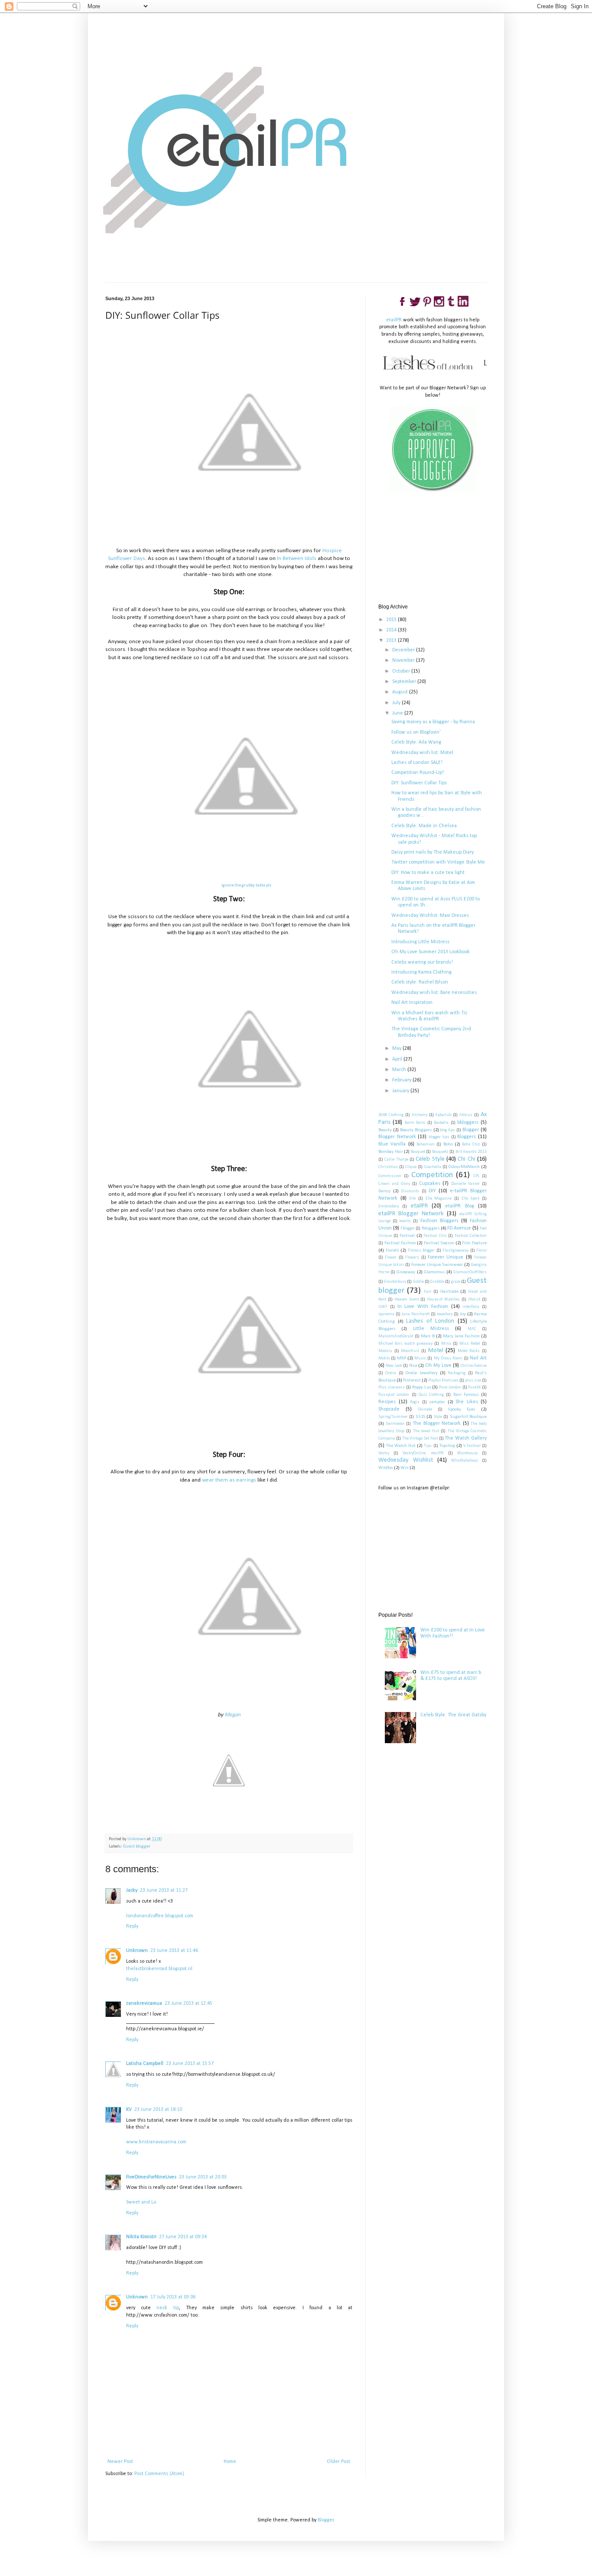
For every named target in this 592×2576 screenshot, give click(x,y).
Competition (432, 1175)
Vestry (384, 1453)
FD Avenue (459, 1228)
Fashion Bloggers (439, 1221)
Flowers (412, 1257)
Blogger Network (397, 1137)
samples (437, 1402)
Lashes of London (430, 1321)
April (398, 1059)
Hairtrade (449, 1292)
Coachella (433, 1167)
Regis (415, 1402)
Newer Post (120, 2462)
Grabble (437, 1282)
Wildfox (386, 1468)
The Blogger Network (437, 1424)
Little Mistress (431, 1329)
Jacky (132, 1890)
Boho (448, 1144)
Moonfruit (410, 1351)
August (401, 692)
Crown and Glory (394, 1184)
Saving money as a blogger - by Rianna (433, 722)
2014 (392, 630)
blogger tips (439, 1137)
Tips (428, 1446)
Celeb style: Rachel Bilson (420, 982)
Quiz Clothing (431, 1395)
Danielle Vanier (465, 1184)
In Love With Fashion (423, 1307)
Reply (132, 1926)
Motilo (384, 1358)
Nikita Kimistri (141, 2237)
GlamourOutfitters (470, 1272)
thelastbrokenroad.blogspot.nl (159, 1969)
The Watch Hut (401, 1446)
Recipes (387, 1402)
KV (129, 2110)
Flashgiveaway (455, 1251)
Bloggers (467, 1137)
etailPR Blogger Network (411, 1214)
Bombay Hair (391, 1152)
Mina (446, 1344)
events (405, 1221)
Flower (391, 1257)
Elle (412, 1199)
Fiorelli (392, 1251)
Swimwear (395, 1424)
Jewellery (445, 1314)
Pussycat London (394, 1395)
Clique (411, 1167)
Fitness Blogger (421, 1251)
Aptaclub (443, 1115)
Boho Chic (471, 1144)
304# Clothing (391, 1115)
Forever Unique (446, 1257)
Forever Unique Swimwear (437, 1265)
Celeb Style (430, 1159)
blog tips (447, 1130)
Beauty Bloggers (416, 1130)
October (402, 671)
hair (428, 1292)
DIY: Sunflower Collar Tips (419, 783)
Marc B (428, 1336)
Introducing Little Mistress (420, 942)
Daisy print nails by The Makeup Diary (433, 852)
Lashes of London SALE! (417, 763)
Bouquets (440, 1152)
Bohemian (426, 1144)
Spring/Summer (393, 1417)
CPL (476, 1176)
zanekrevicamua (144, 2003)
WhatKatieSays (465, 1461)
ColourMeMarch (464, 1167)
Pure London (450, 1387)
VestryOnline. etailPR (423, 1453)
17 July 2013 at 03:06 (173, 2297)
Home (230, 2462)
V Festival (472, 1446)
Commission (390, 1176)
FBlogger (408, 1228)
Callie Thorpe (396, 1160)
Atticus (466, 1115)
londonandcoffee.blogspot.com (160, 1916)
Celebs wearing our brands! (422, 962)
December (404, 650)
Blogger (471, 1130)
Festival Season (439, 1243)
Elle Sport (471, 1199)
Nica (413, 1366)
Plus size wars (392, 1387)
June (398, 713)
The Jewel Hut (426, 1431)
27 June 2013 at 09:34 (183, 2237)
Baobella (441, 1123)
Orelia (391, 1373)
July (397, 703)
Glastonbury (395, 1282)
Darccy (384, 1191)
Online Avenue (474, 1366)
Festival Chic (435, 1236)
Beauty (385, 1130)
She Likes (467, 1402)
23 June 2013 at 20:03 (203, 2177)
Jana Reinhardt (416, 1314)
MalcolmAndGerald (396, 1336)
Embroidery (389, 1206)
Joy (463, 1314)
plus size (473, 1380)
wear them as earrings (229, 1480)
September (405, 682)
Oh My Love (438, 1366)
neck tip (168, 2308)
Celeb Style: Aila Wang (416, 742)
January (401, 1091)
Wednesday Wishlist (406, 1460)
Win (405, 1468)
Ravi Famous (466, 1395)
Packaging (457, 1373)
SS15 (420, 1417)
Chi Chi (466, 1159)
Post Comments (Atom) (159, 2474)
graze (456, 1282)
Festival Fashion (400, 1243)
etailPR (394, 320)
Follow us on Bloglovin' (416, 732)
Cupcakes (430, 1184)
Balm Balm (415, 1123)
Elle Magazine (439, 1199)
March (400, 1070)
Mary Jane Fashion (461, 1336)
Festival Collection (471, 1236)
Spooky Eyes (462, 1409)
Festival (407, 1236)
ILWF (383, 1307)
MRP (402, 1358)
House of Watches (444, 1299)
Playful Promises (443, 1380)
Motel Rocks (469, 1351)
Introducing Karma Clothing (421, 972)
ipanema (386, 1314)
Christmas (388, 1167)
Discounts (410, 1191)
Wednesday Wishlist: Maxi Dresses (430, 916)
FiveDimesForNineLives (151, 2177)
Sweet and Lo (141, 2202)
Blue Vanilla (392, 1144)
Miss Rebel (470, 1344)
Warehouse (467, 1453)
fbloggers (431, 1228)
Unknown (137, 1951)
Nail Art (478, 1358)
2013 (392, 641)
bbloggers (468, 1123)
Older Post (338, 2462)
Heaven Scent (407, 1299)
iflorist (474, 1299)
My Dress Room (448, 1358)
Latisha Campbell (145, 2064)
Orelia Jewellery (421, 1373)
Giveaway (406, 1272)
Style (438, 1417)
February (402, 1080)
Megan (233, 1715)
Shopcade (389, 1409)
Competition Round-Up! (418, 773)
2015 (392, 620)
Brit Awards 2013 (471, 1152)
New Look (394, 1366)
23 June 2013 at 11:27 (164, 1890)
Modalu (385, 1351)
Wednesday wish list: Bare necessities (434, 993)
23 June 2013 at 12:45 (189, 2003)
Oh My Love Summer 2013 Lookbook (431, 952)
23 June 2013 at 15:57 (190, 2064)
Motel (436, 1351)
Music (420, 1358)
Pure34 (474, 1387)
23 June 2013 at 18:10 (158, 2110)
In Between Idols (297, 558)
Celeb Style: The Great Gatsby (453, 1715)
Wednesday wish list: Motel (422, 753)
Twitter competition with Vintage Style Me (438, 862)
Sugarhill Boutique (468, 1417)
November (404, 660)
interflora (471, 1307)
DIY (432, 1191)
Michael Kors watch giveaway (405, 1344)
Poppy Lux (422, 1387)
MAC (472, 1329)
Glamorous (434, 1272)
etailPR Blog (459, 1206)
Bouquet (418, 1152)
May (397, 1049)
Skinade (425, 1409)
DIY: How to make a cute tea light (428, 873)
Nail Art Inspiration (412, 1003)
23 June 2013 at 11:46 (174, 1951)
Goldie (418, 1282)
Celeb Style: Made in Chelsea (424, 826)
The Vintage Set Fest (420, 1438)
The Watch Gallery (466, 1438)
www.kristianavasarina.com (156, 2142)
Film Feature (474, 1243)
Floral (481, 1251)
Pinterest (412, 1380)
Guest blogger (137, 1846)
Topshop (447, 1446)
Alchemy (420, 1115)
